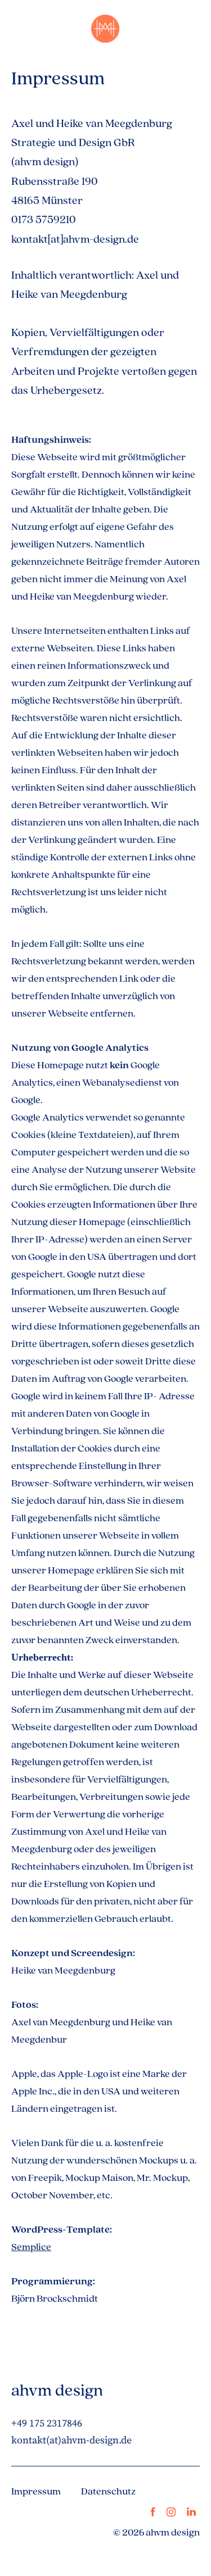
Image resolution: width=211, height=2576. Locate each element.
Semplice (31, 2246)
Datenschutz (108, 2491)
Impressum (36, 2491)
